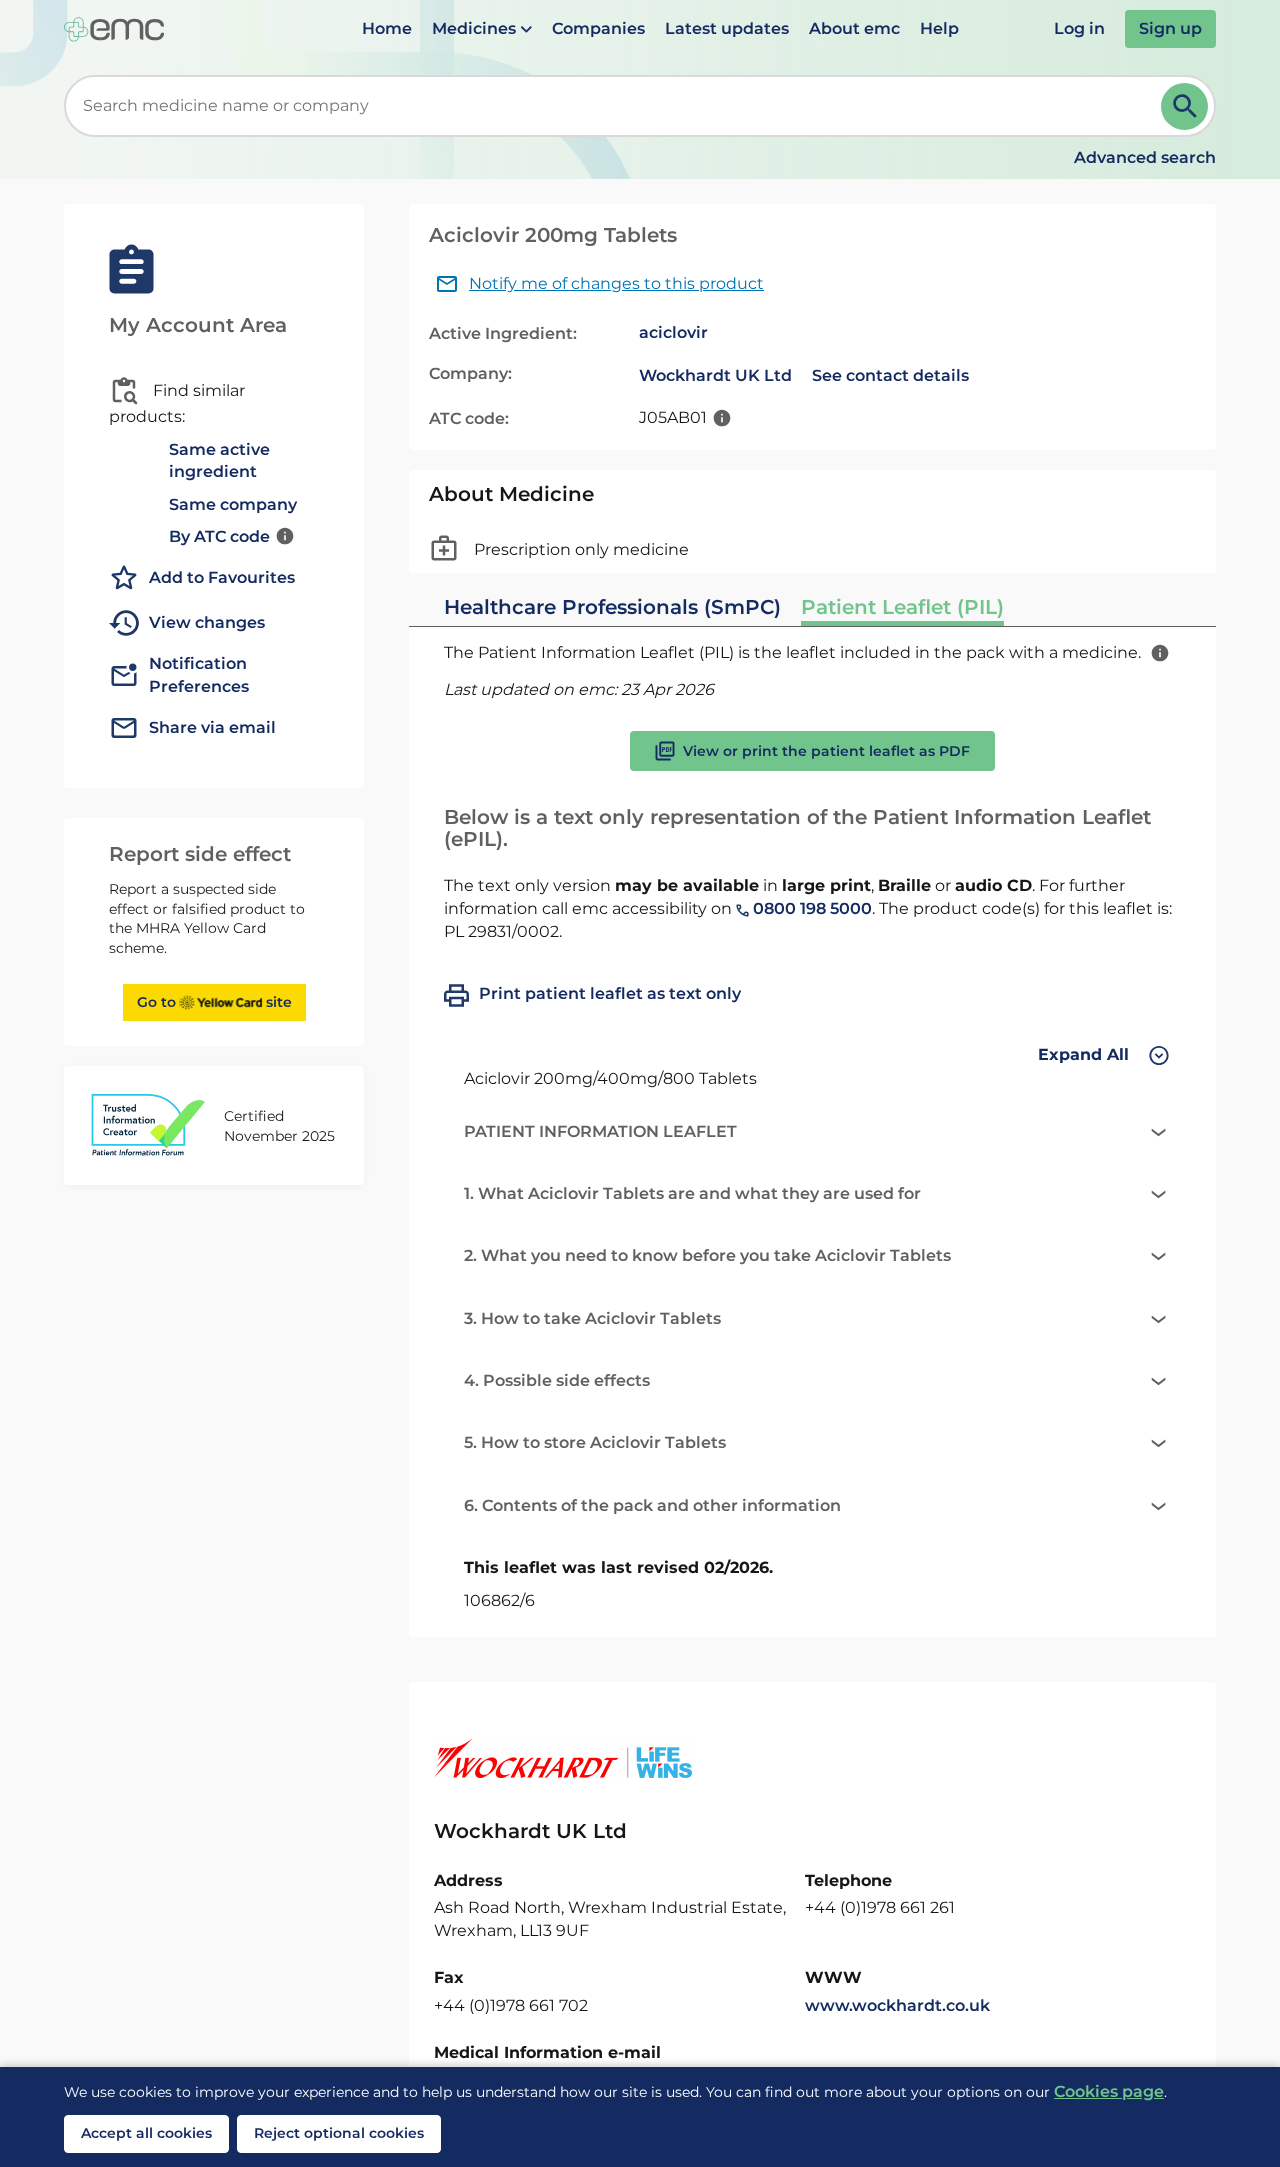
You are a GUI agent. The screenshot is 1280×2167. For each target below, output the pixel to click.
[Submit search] (1184, 106)
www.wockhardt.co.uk (897, 2005)
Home (387, 28)
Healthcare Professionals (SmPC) (612, 607)
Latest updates (727, 28)
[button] (482, 29)
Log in (1079, 28)
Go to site (214, 1002)
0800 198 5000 (810, 908)
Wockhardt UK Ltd (715, 375)
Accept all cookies (146, 2133)
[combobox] (616, 106)
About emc (854, 28)
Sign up (1170, 28)
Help (939, 28)
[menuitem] (387, 29)
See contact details (890, 375)
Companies (598, 28)
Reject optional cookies (339, 2133)
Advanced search (1145, 157)
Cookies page (1109, 2091)
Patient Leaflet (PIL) (902, 607)
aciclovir (673, 332)
